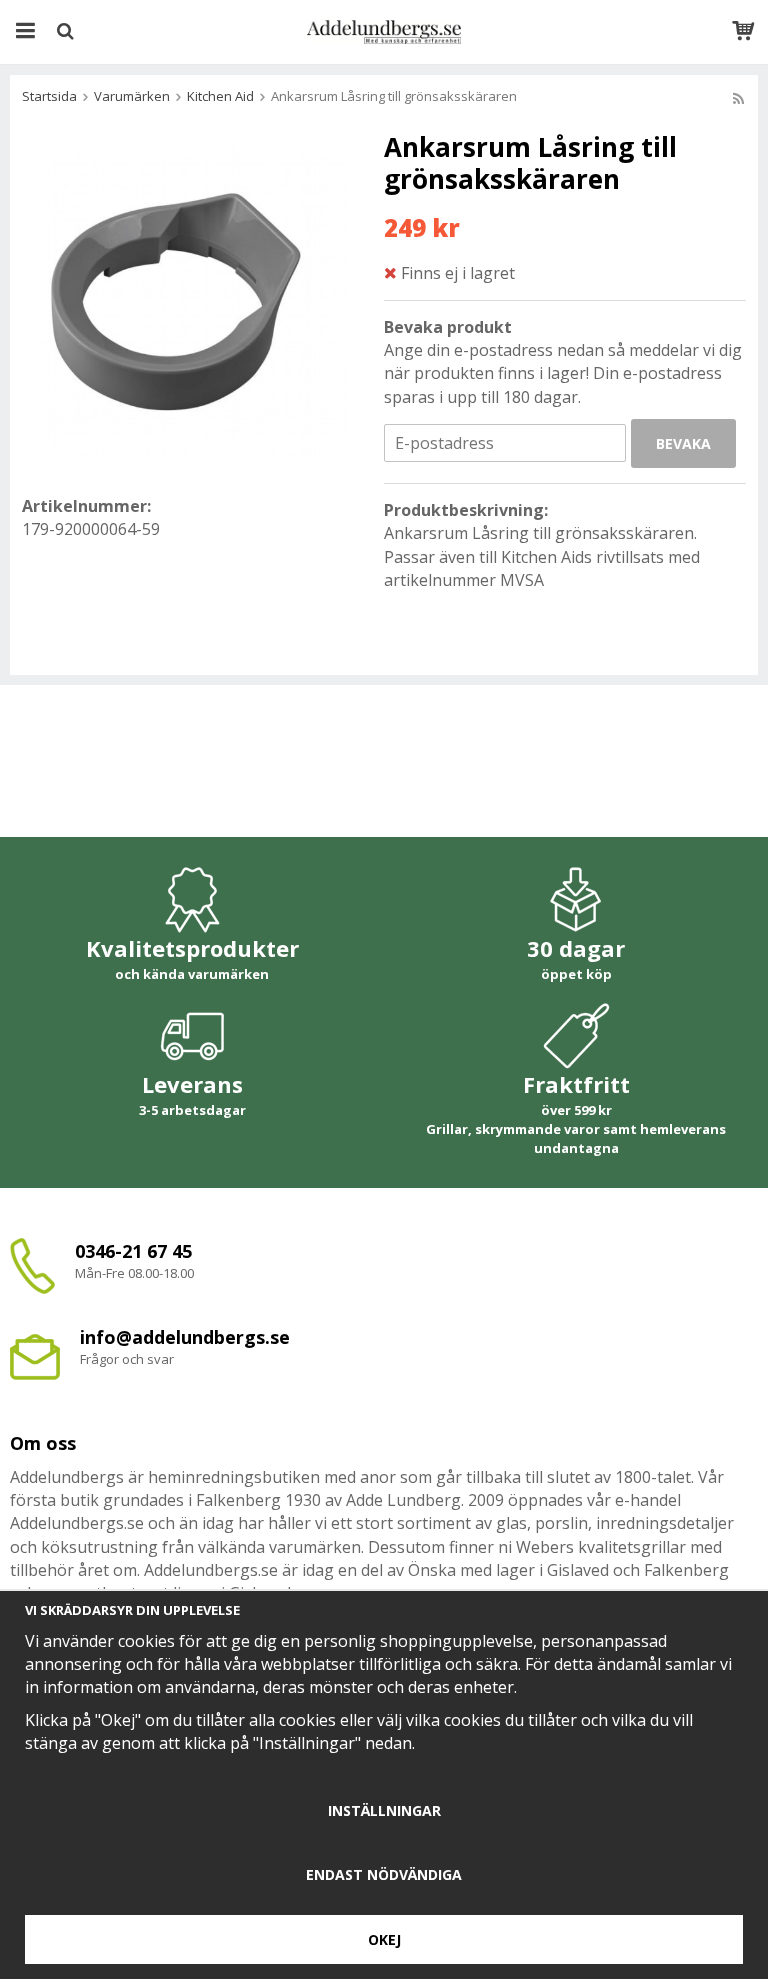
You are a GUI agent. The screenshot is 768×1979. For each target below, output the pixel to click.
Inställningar (384, 1810)
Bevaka (683, 443)
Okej (384, 1939)
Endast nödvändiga (384, 1874)
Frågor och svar (127, 1359)
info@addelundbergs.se (185, 1337)
